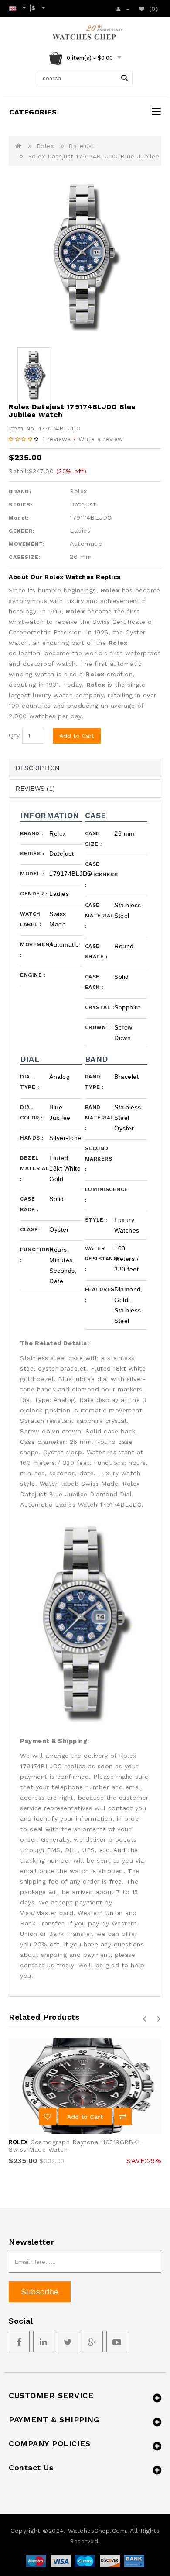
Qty (14, 735)
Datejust (82, 146)
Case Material (99, 916)
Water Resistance (100, 1259)
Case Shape (96, 951)
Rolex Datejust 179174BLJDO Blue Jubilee (94, 156)
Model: (19, 518)
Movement (35, 950)
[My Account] (123, 8)
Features (100, 1295)
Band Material (99, 1118)
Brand (32, 833)
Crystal (100, 1007)
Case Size (93, 839)
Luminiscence (100, 1195)
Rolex (45, 146)
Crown (97, 1027)
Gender (34, 894)
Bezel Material (34, 1168)
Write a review (101, 439)
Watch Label (31, 919)
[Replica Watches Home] (85, 34)
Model (32, 874)
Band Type (94, 1082)
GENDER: (22, 531)
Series (32, 854)
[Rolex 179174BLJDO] (85, 257)
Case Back (94, 982)
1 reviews (57, 439)
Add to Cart (77, 736)
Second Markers (99, 1159)
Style (96, 1220)
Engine (33, 975)
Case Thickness (100, 875)
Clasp (31, 1229)
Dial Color (31, 1112)
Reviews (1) (36, 789)
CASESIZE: (25, 557)
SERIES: (21, 505)
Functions (35, 1255)
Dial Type (29, 1082)
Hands (32, 1138)
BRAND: (20, 492)
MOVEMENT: (27, 544)
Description (38, 768)
